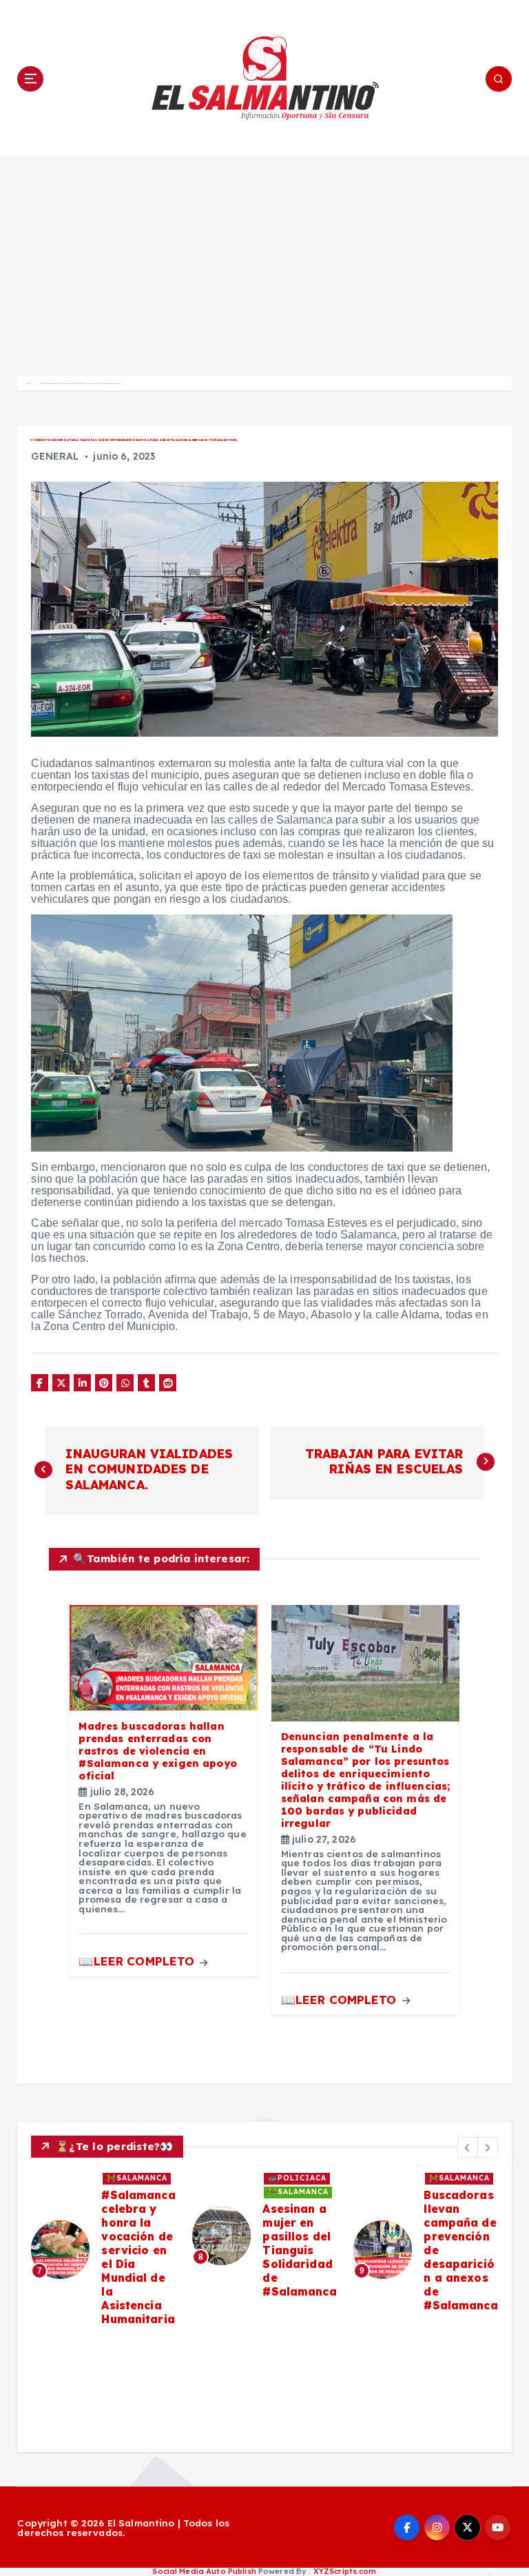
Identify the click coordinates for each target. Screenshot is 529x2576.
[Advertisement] (264, 261)
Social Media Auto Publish (204, 2571)
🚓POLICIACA (297, 2178)
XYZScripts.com (345, 2571)
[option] (103, 2250)
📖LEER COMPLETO (138, 1961)
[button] (468, 2147)
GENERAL (55, 456)
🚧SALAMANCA (137, 2178)
